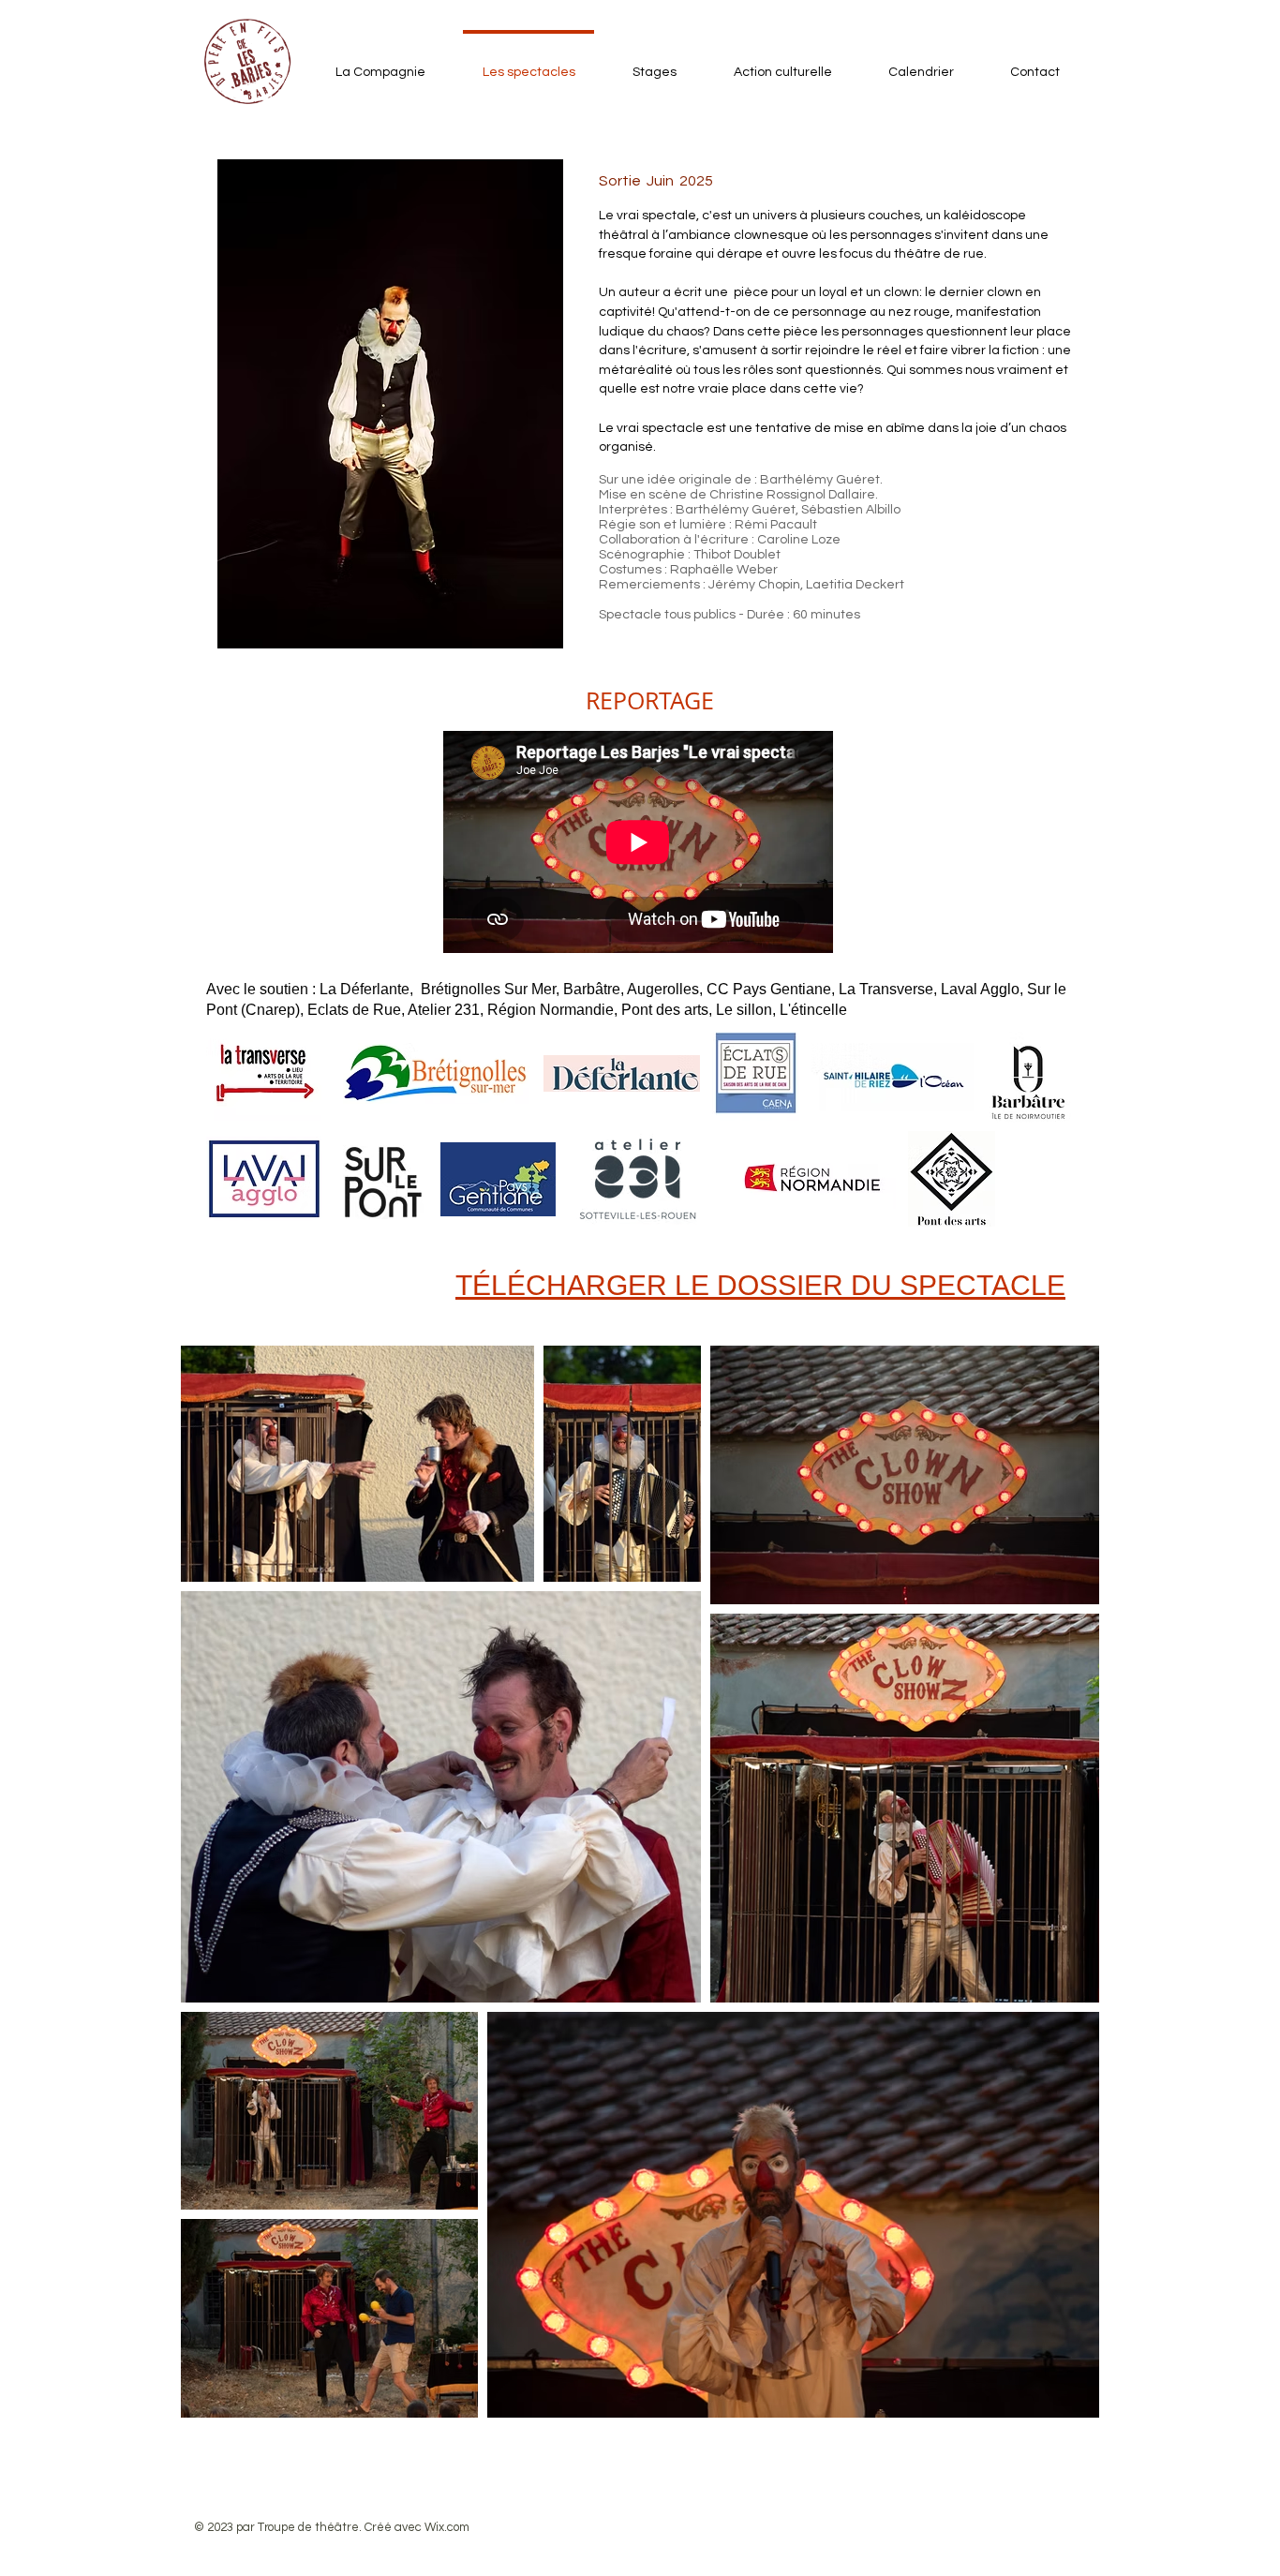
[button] (649, 700)
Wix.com (447, 2527)
